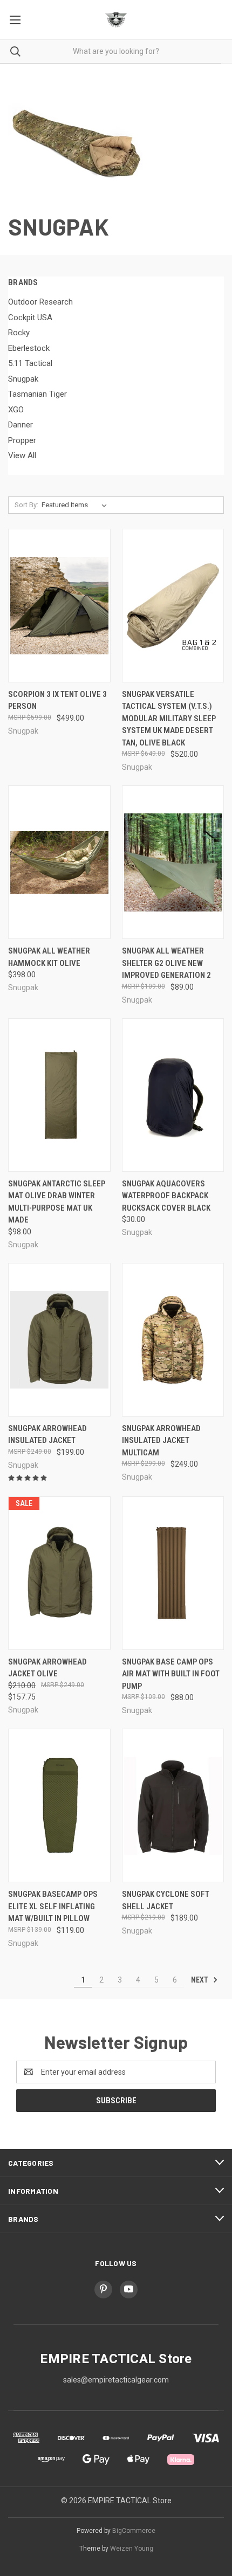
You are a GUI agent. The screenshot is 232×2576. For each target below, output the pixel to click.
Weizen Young (132, 2549)
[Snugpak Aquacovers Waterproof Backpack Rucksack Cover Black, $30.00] (173, 1095)
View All (22, 455)
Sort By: (26, 505)
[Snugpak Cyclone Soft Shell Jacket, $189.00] (173, 1805)
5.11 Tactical (30, 363)
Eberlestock (29, 348)
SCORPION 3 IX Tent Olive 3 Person (57, 700)
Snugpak (23, 379)
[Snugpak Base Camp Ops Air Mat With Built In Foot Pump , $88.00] (173, 1573)
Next (200, 1980)
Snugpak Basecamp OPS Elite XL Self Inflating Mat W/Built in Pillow (53, 1906)
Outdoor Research (40, 302)
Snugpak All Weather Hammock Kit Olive (49, 957)
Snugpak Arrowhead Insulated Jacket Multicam (161, 1441)
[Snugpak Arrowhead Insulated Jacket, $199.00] (59, 1340)
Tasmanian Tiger (37, 394)
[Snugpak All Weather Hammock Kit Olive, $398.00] (59, 862)
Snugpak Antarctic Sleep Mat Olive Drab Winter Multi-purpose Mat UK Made (57, 1202)
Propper (22, 440)
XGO (16, 410)
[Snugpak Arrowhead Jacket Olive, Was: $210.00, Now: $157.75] (59, 1573)
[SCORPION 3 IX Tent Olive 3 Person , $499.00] (59, 606)
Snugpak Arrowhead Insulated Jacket (47, 1435)
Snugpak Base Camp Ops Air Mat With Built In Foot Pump (171, 1674)
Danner (21, 425)
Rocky (19, 333)
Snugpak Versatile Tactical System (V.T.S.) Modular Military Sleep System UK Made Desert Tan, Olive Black (169, 719)
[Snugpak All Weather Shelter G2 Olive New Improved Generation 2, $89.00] (173, 862)
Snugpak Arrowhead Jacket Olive (47, 1668)
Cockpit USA (30, 317)
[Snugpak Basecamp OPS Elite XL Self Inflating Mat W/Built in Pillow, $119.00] (59, 1805)
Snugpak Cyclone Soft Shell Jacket (166, 1900)
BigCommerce (134, 2531)
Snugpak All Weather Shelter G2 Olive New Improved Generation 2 (166, 963)
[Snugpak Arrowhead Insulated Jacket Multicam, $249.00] (173, 1340)
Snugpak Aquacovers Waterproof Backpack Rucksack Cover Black (166, 1196)
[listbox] (76, 505)
